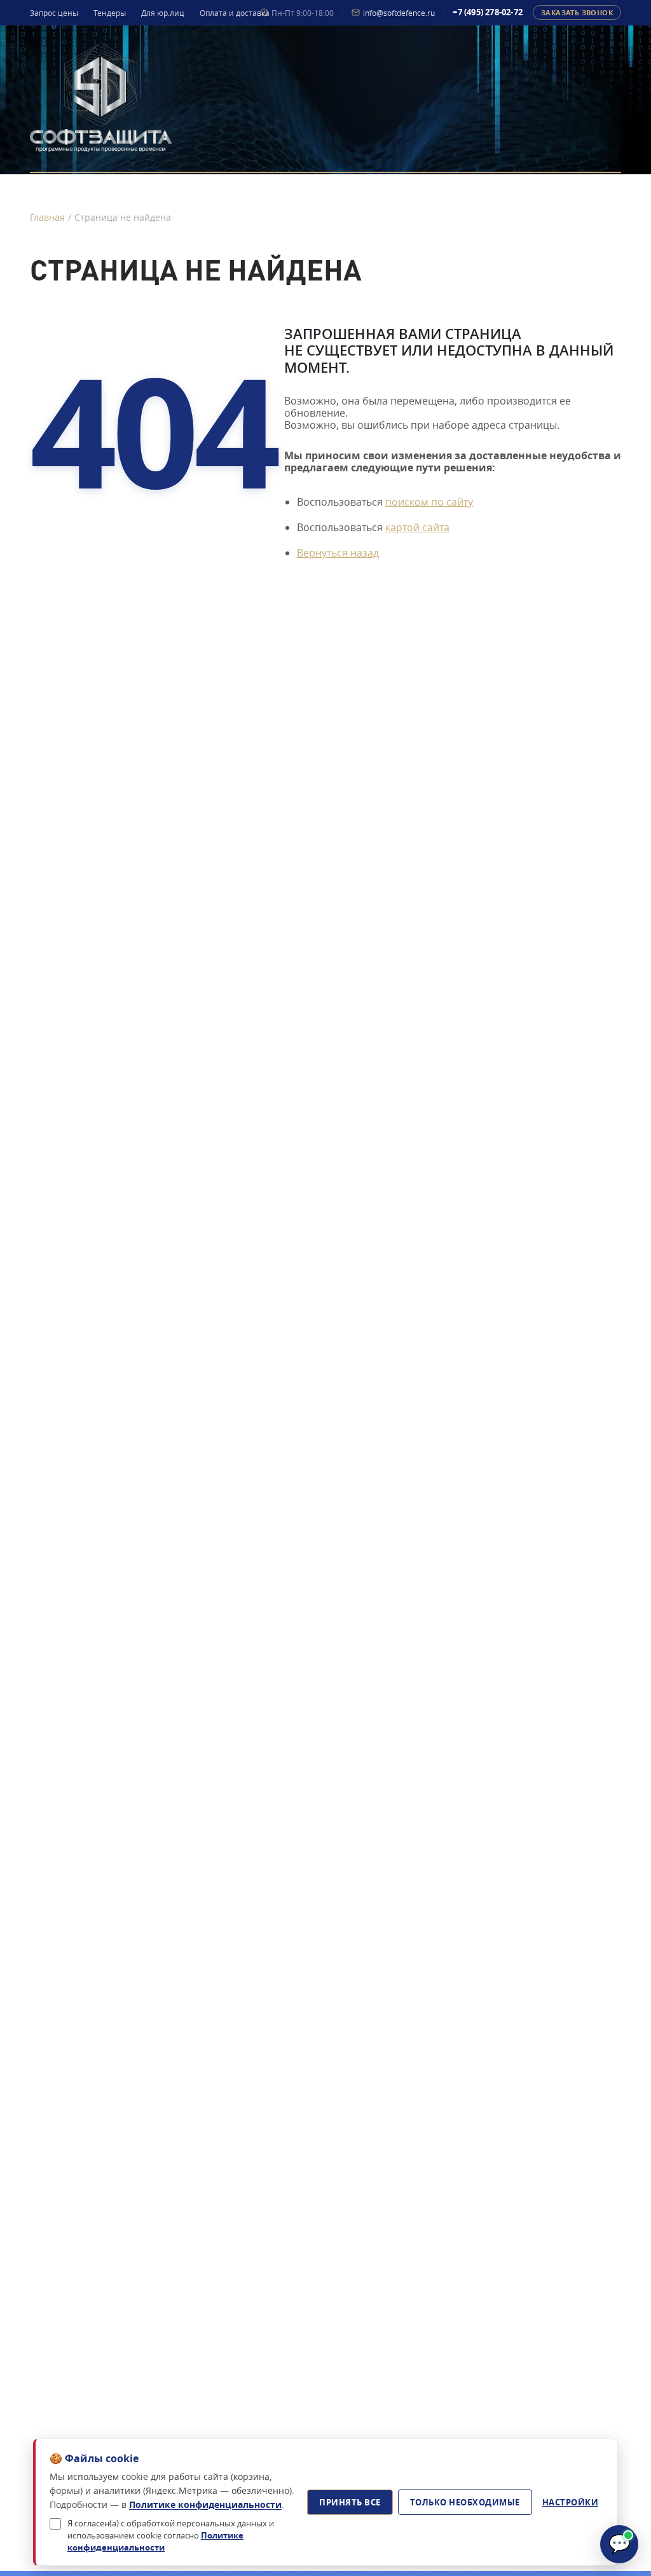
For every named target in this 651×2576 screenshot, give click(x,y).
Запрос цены (54, 13)
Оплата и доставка (235, 13)
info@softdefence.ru (399, 12)
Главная (47, 217)
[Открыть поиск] (86, 230)
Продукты (62, 189)
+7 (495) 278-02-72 (488, 12)
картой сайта (417, 527)
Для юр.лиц (163, 13)
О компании (323, 189)
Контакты (590, 189)
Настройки (571, 2502)
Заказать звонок (577, 12)
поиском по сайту (429, 502)
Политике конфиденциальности (205, 2504)
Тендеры (110, 13)
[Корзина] (56, 230)
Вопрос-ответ (461, 189)
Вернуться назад (338, 553)
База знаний (189, 189)
